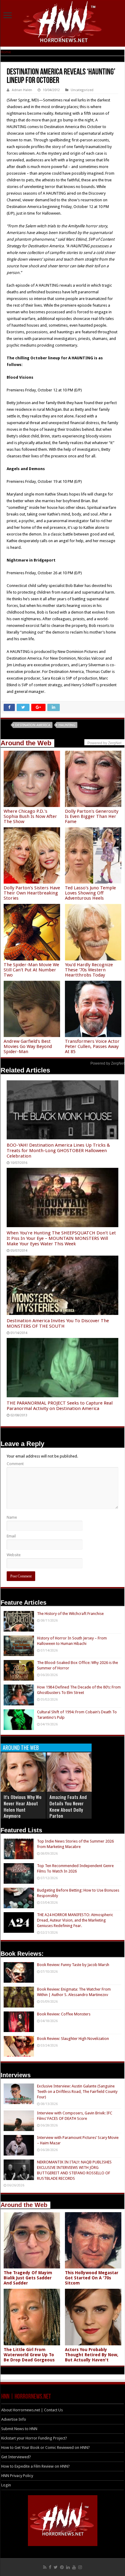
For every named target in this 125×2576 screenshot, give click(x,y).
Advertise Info (14, 2419)
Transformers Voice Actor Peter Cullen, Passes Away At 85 (92, 1046)
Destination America (33, 725)
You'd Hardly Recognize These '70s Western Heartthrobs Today (89, 970)
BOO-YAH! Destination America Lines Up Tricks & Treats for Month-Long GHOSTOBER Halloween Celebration (58, 1151)
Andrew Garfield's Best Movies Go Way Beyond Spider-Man (28, 1046)
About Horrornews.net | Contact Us (32, 2410)
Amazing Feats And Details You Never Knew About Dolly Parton (68, 1806)
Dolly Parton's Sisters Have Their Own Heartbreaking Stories (32, 893)
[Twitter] (56, 2567)
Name (12, 1517)
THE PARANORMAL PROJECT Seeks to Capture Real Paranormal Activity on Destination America (60, 1406)
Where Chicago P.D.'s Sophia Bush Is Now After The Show (30, 816)
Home (6, 52)
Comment (15, 1464)
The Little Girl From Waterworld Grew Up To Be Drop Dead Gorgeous (29, 2355)
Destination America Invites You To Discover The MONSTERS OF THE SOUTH (58, 1323)
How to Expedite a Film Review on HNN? (35, 2466)
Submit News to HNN (19, 2429)
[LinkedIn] (68, 2567)
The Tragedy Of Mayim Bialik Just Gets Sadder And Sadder (28, 2278)
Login (6, 2485)
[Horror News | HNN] (63, 23)
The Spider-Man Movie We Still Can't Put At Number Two (31, 970)
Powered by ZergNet (107, 1063)
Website (14, 1555)
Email (11, 1536)
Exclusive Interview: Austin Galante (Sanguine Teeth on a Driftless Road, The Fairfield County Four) (77, 2092)
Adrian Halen (22, 90)
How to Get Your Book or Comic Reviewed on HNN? (46, 2448)
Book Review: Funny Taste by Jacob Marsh (73, 1965)
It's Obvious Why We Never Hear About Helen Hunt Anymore (23, 1806)
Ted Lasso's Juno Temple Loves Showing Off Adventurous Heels (90, 893)
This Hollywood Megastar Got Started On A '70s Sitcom (92, 2278)
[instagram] (80, 2567)
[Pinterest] (62, 2567)
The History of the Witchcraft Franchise (70, 1614)
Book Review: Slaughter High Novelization (73, 2039)
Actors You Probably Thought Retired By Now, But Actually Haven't (92, 2355)
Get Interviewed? (16, 2457)
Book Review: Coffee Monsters (64, 2014)
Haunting (67, 725)
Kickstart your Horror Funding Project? (34, 2438)
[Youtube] (74, 2567)
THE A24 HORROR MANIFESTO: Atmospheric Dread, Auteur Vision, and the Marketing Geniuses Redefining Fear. (75, 1920)
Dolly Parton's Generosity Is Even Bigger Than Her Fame (92, 816)
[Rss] (45, 2567)
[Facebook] (50, 2567)
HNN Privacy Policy (17, 2476)
